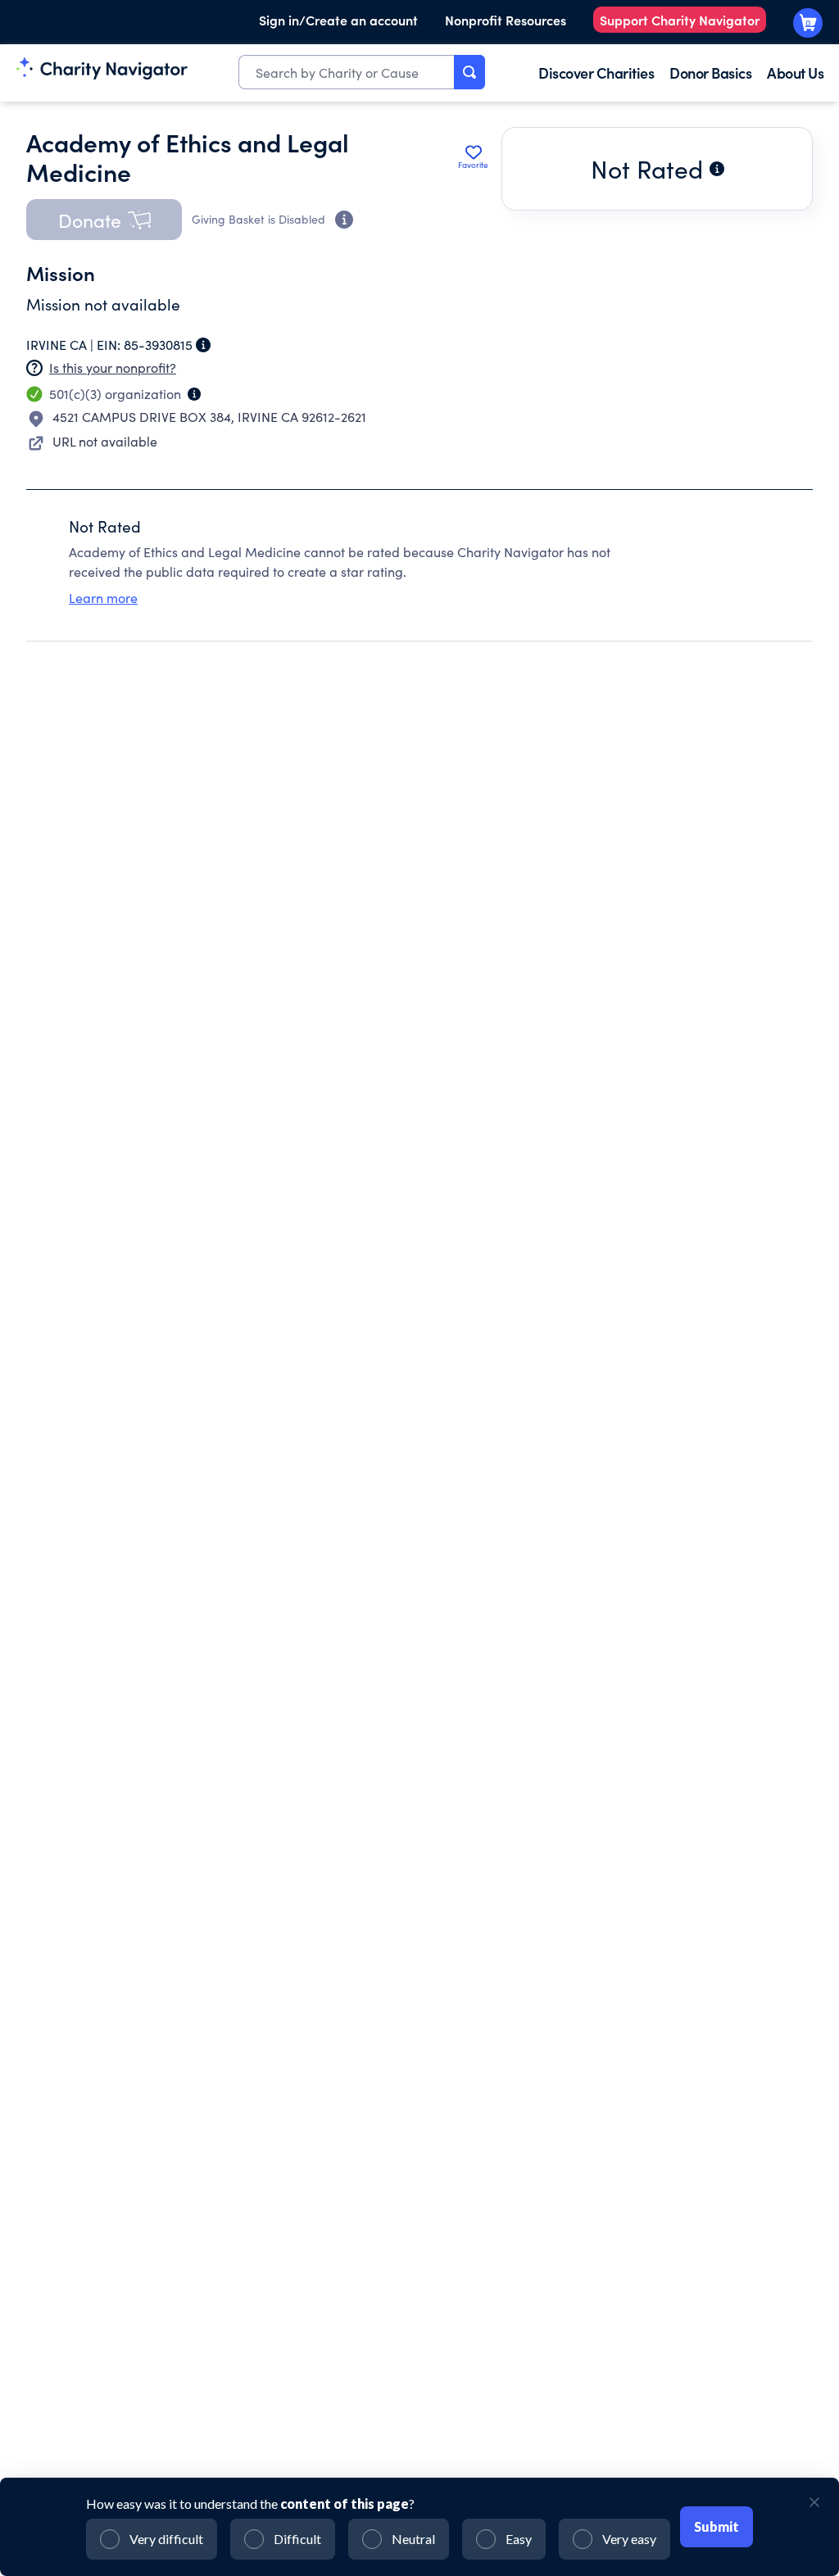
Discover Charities (596, 73)
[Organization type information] (194, 394)
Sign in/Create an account (338, 20)
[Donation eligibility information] (344, 220)
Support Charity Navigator (680, 20)
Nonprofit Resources (506, 20)
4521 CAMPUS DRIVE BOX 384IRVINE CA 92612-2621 (209, 417)
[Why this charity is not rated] (717, 169)
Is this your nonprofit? (113, 367)
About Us (795, 73)
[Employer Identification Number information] (203, 345)
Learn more (103, 598)
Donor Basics (710, 73)
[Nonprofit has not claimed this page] (34, 368)
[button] (104, 220)
